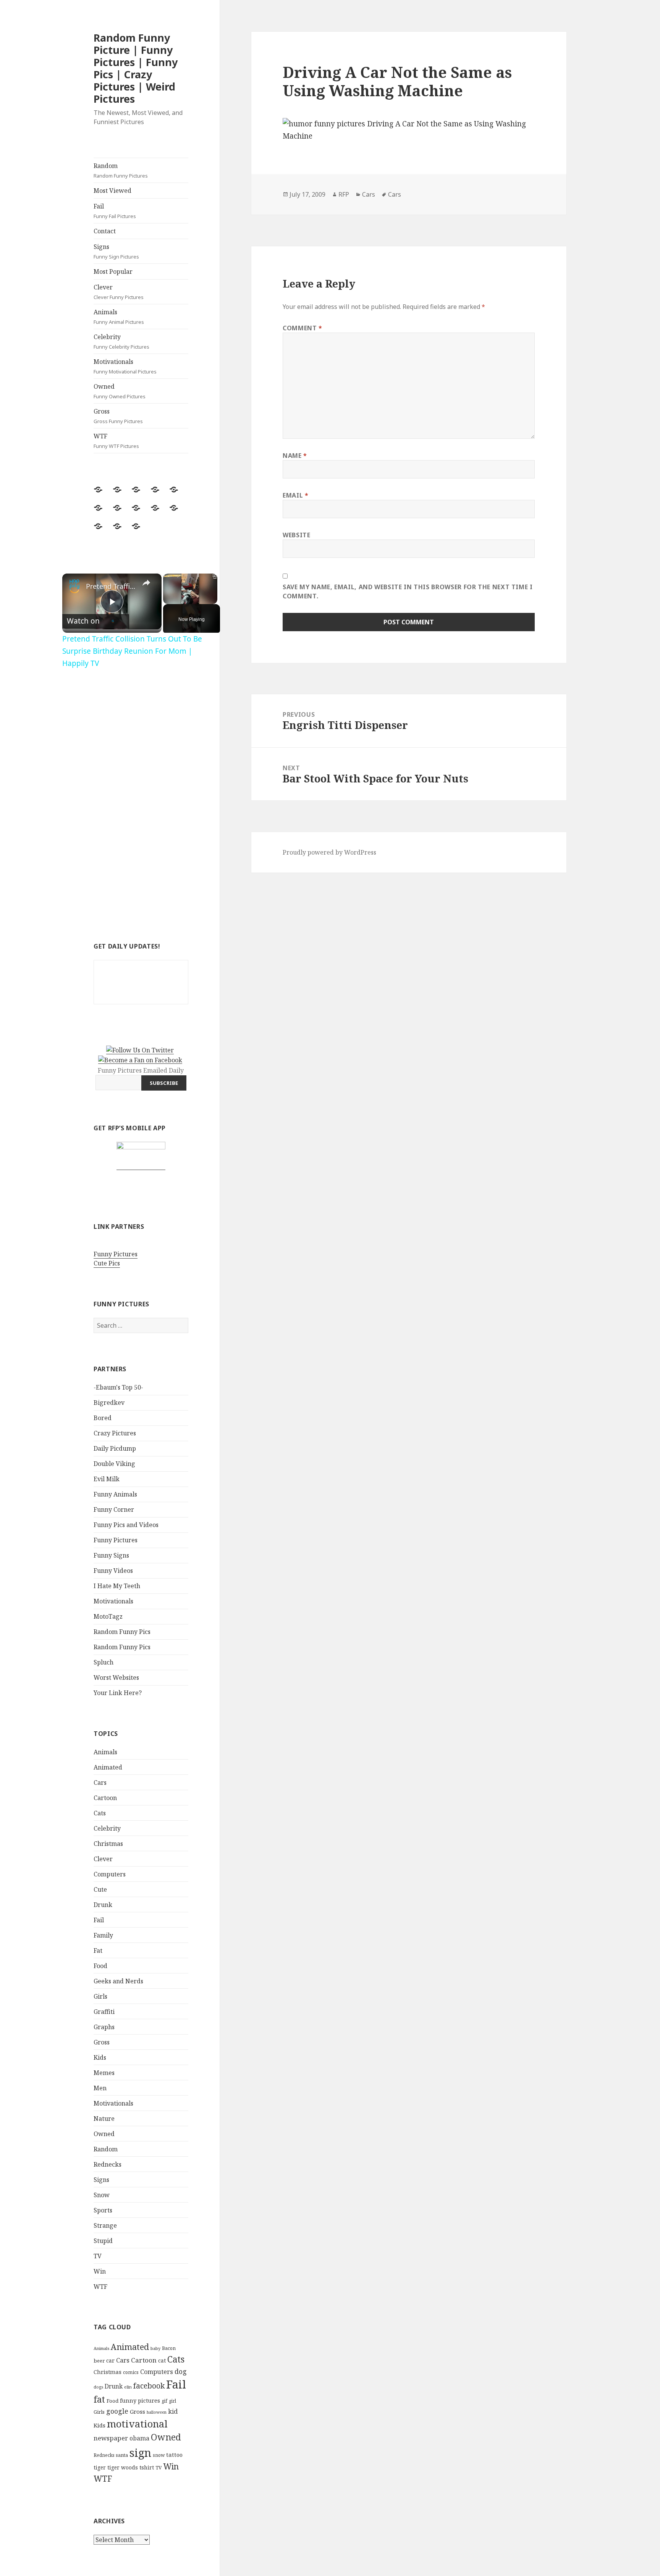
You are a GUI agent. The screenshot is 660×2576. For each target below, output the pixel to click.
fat (99, 2399)
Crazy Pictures (115, 1433)
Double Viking (114, 1464)
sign (140, 2452)
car (110, 2360)
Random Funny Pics (122, 1632)
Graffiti (104, 2012)
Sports (103, 2210)
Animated (108, 1767)
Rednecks (108, 2164)
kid (173, 2411)
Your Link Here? (118, 1693)
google (117, 2411)
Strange (105, 2225)
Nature (104, 2119)
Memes (104, 2073)
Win (100, 2271)
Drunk (103, 1905)
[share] (146, 583)
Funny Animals (115, 1494)
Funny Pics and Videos (126, 1525)
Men (100, 2088)
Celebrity (121, 341)
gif (164, 2401)
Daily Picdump (115, 1448)
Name (295, 456)
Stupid (103, 2241)
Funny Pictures (116, 1254)
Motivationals (125, 366)
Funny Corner (114, 1509)
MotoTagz (108, 1616)
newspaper (111, 2438)
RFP (344, 194)
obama (139, 2438)
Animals (119, 317)
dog (181, 2371)
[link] (74, 586)
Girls (100, 1996)
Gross (118, 416)
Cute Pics (107, 1263)
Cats (100, 1813)
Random (121, 170)
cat (162, 2360)
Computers (110, 1874)
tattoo (174, 2455)
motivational (137, 2424)
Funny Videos (113, 1571)
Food (100, 1966)
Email (295, 495)
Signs (116, 251)
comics (131, 2372)
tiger (100, 2467)
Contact (105, 231)
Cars (100, 1783)
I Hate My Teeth (117, 1586)
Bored (103, 1418)
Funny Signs (111, 1555)
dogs (98, 2387)
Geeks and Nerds (118, 1981)
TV (98, 2256)
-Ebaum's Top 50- (118, 1387)
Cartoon (105, 1798)
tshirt (147, 2467)
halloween (157, 2412)
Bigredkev (109, 1403)
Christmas (108, 1844)
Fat (98, 1951)
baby (155, 2348)
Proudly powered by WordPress (329, 852)
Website (296, 535)
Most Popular (113, 271)
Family (103, 1935)
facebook (149, 2386)
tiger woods (123, 2467)
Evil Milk (107, 1479)
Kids (100, 2057)
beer (99, 2361)
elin (128, 2387)
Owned (120, 391)
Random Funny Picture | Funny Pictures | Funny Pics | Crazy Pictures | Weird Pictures (136, 68)
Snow (102, 2195)
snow (159, 2455)
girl (172, 2401)
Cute (100, 1889)
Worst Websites (116, 1677)
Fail (115, 211)
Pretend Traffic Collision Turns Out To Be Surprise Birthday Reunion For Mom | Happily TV (111, 586)
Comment (302, 328)
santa (122, 2455)
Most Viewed (112, 191)
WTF (116, 441)
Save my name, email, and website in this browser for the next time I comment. (408, 591)
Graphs (104, 2027)
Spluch (104, 1662)
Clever (119, 292)
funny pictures (140, 2401)
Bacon (169, 2348)
